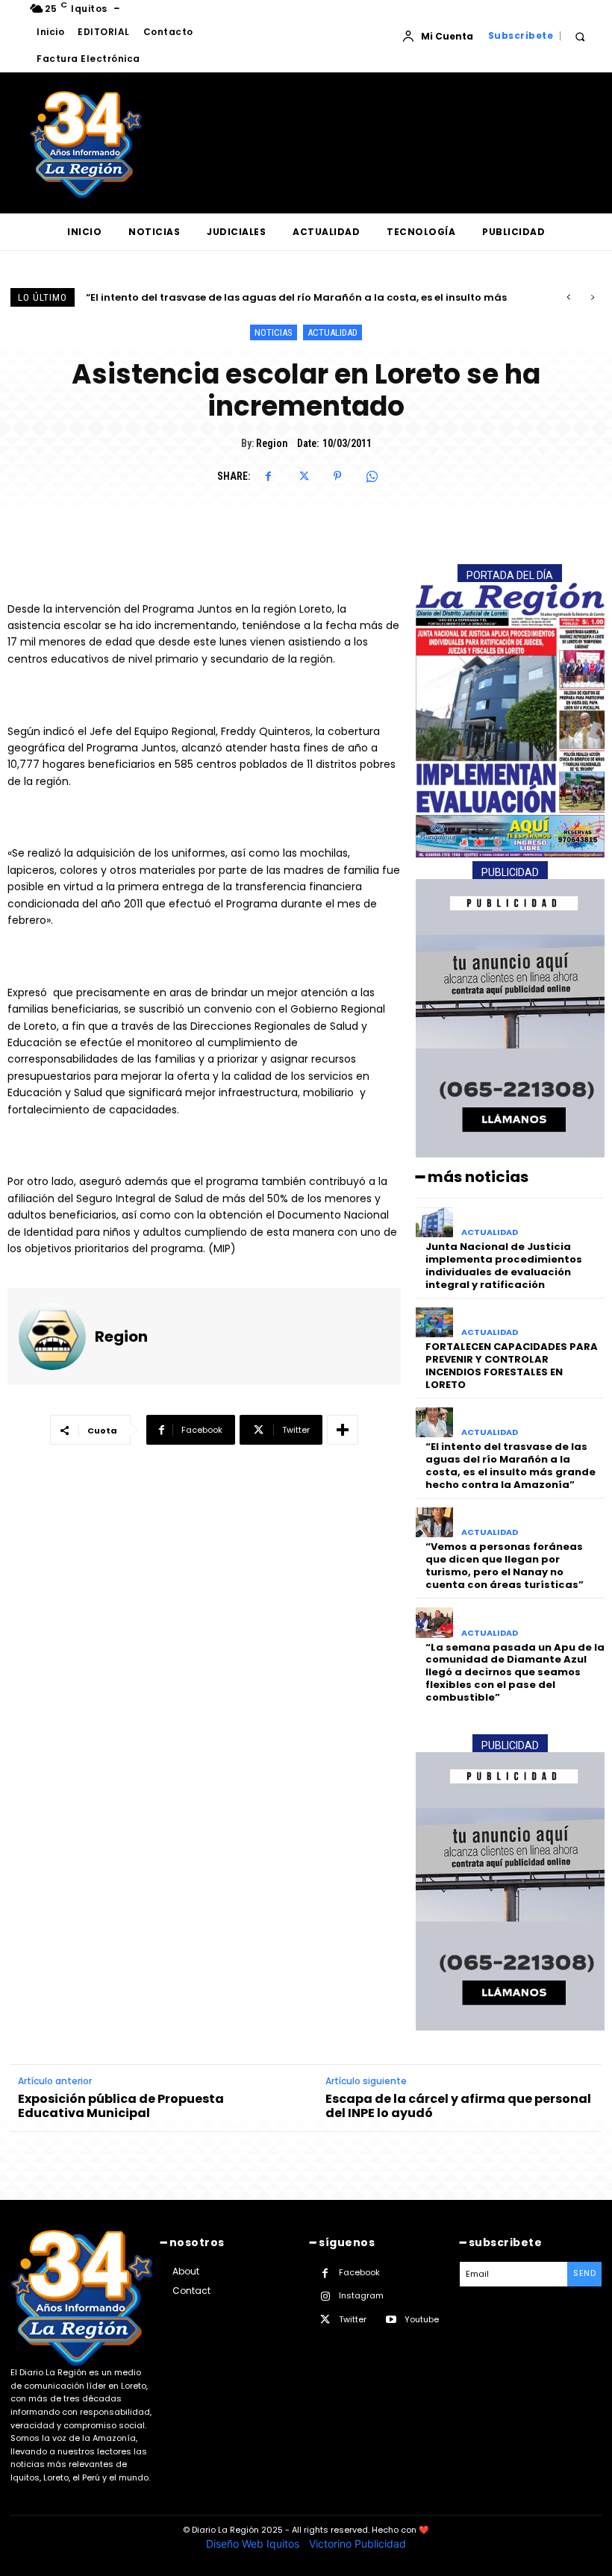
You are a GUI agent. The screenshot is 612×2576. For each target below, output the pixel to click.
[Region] (52, 1337)
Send (584, 2273)
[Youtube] (391, 2320)
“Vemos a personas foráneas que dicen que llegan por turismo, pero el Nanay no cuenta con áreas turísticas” (505, 1566)
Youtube (422, 2319)
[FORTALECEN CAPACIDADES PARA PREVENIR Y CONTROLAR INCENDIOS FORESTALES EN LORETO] (435, 1323)
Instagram (361, 2295)
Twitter (353, 2319)
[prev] (568, 297)
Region (272, 443)
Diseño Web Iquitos (254, 2544)
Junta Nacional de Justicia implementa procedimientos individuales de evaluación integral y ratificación (504, 1266)
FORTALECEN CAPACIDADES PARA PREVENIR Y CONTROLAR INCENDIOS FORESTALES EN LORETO (512, 1366)
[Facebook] (269, 476)
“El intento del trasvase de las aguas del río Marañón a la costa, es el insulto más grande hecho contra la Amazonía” (510, 1466)
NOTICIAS (274, 332)
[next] (592, 297)
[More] (343, 1430)
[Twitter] (303, 476)
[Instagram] (325, 2297)
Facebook (359, 2272)
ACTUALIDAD (332, 332)
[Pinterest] (337, 476)
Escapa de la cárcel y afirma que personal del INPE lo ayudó (458, 2106)
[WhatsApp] (372, 476)
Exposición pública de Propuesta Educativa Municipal (121, 2106)
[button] (580, 36)
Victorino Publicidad (357, 2544)
